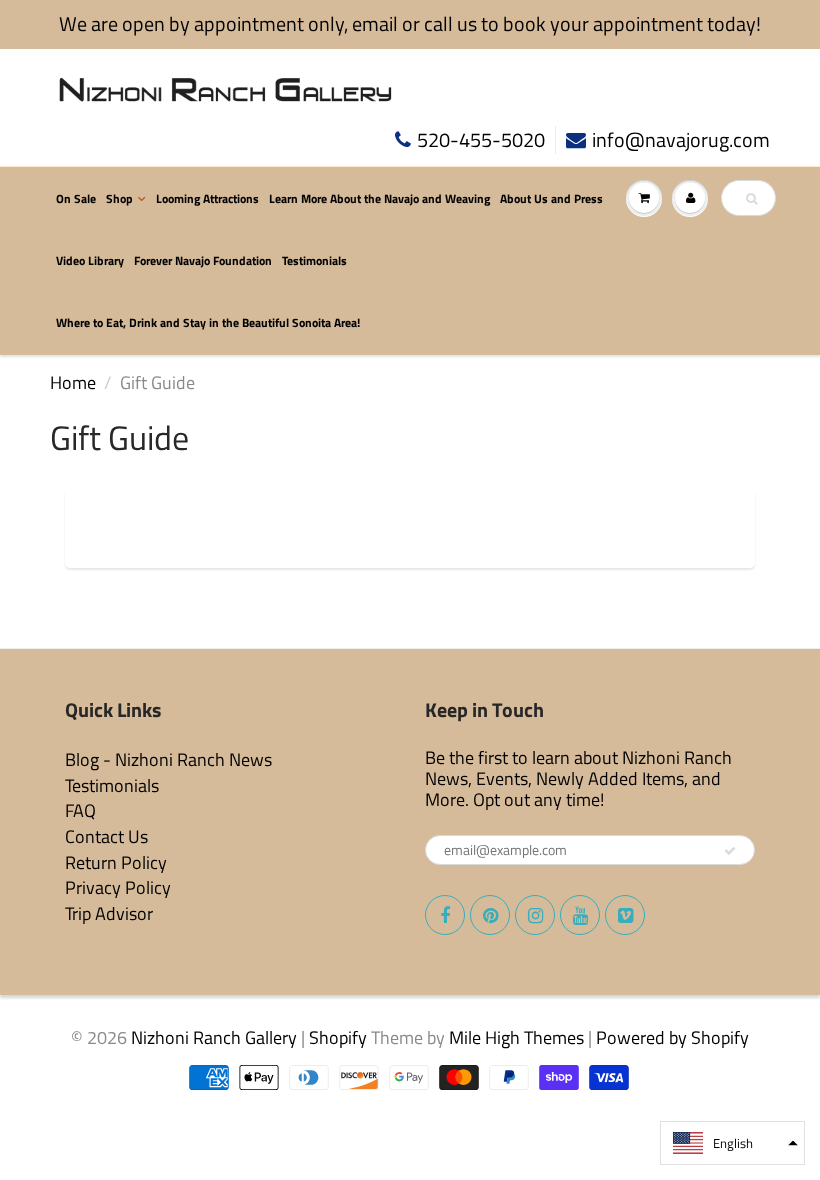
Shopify (338, 1037)
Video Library (90, 260)
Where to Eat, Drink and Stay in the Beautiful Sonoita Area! (208, 322)
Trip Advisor (109, 913)
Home (73, 382)
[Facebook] (445, 915)
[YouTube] (580, 915)
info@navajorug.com (681, 140)
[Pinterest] (490, 915)
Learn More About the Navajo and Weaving (379, 198)
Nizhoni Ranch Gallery (214, 1037)
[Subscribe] (730, 851)
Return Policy (116, 862)
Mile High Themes (516, 1037)
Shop (119, 198)
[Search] (751, 199)
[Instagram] (535, 915)
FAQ (80, 810)
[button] (732, 1143)
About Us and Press (551, 198)
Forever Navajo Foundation (203, 260)
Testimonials (314, 260)
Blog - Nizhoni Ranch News (168, 759)
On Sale (76, 198)
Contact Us (106, 836)
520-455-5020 (481, 140)
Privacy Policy (118, 887)
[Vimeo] (625, 915)
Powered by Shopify (672, 1037)
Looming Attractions (207, 198)
